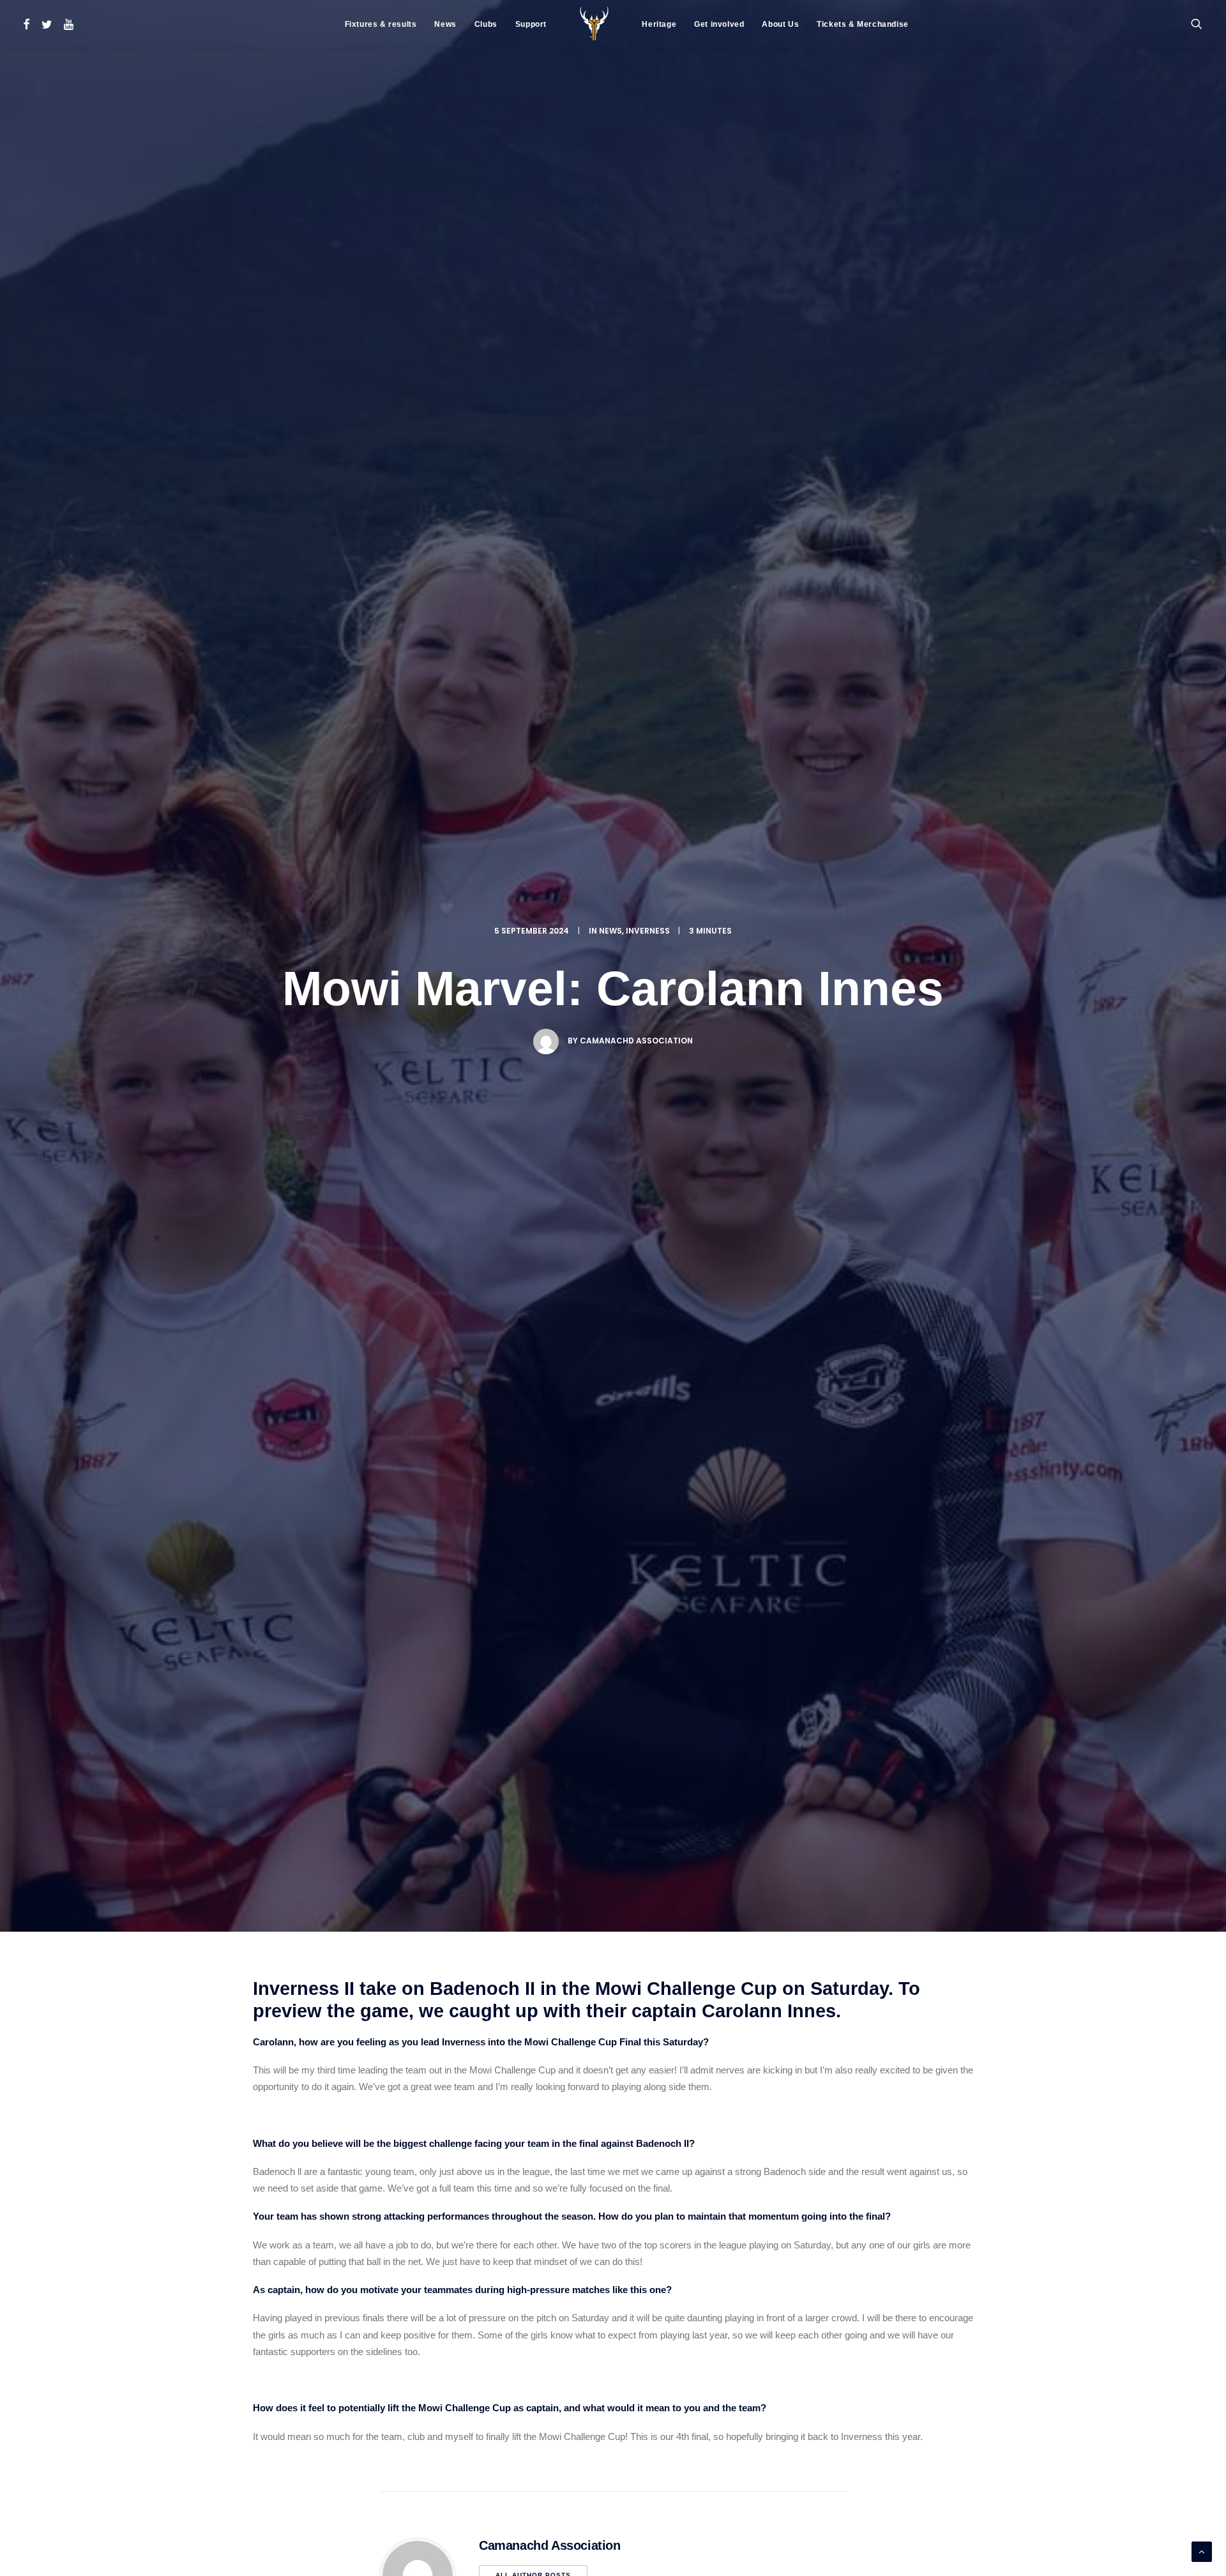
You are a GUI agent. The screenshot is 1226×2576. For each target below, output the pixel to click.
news (610, 931)
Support (531, 24)
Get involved (719, 24)
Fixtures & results (381, 24)
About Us (780, 24)
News (445, 24)
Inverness (648, 931)
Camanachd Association (636, 1041)
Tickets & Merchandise (863, 24)
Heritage (659, 24)
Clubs (486, 24)
